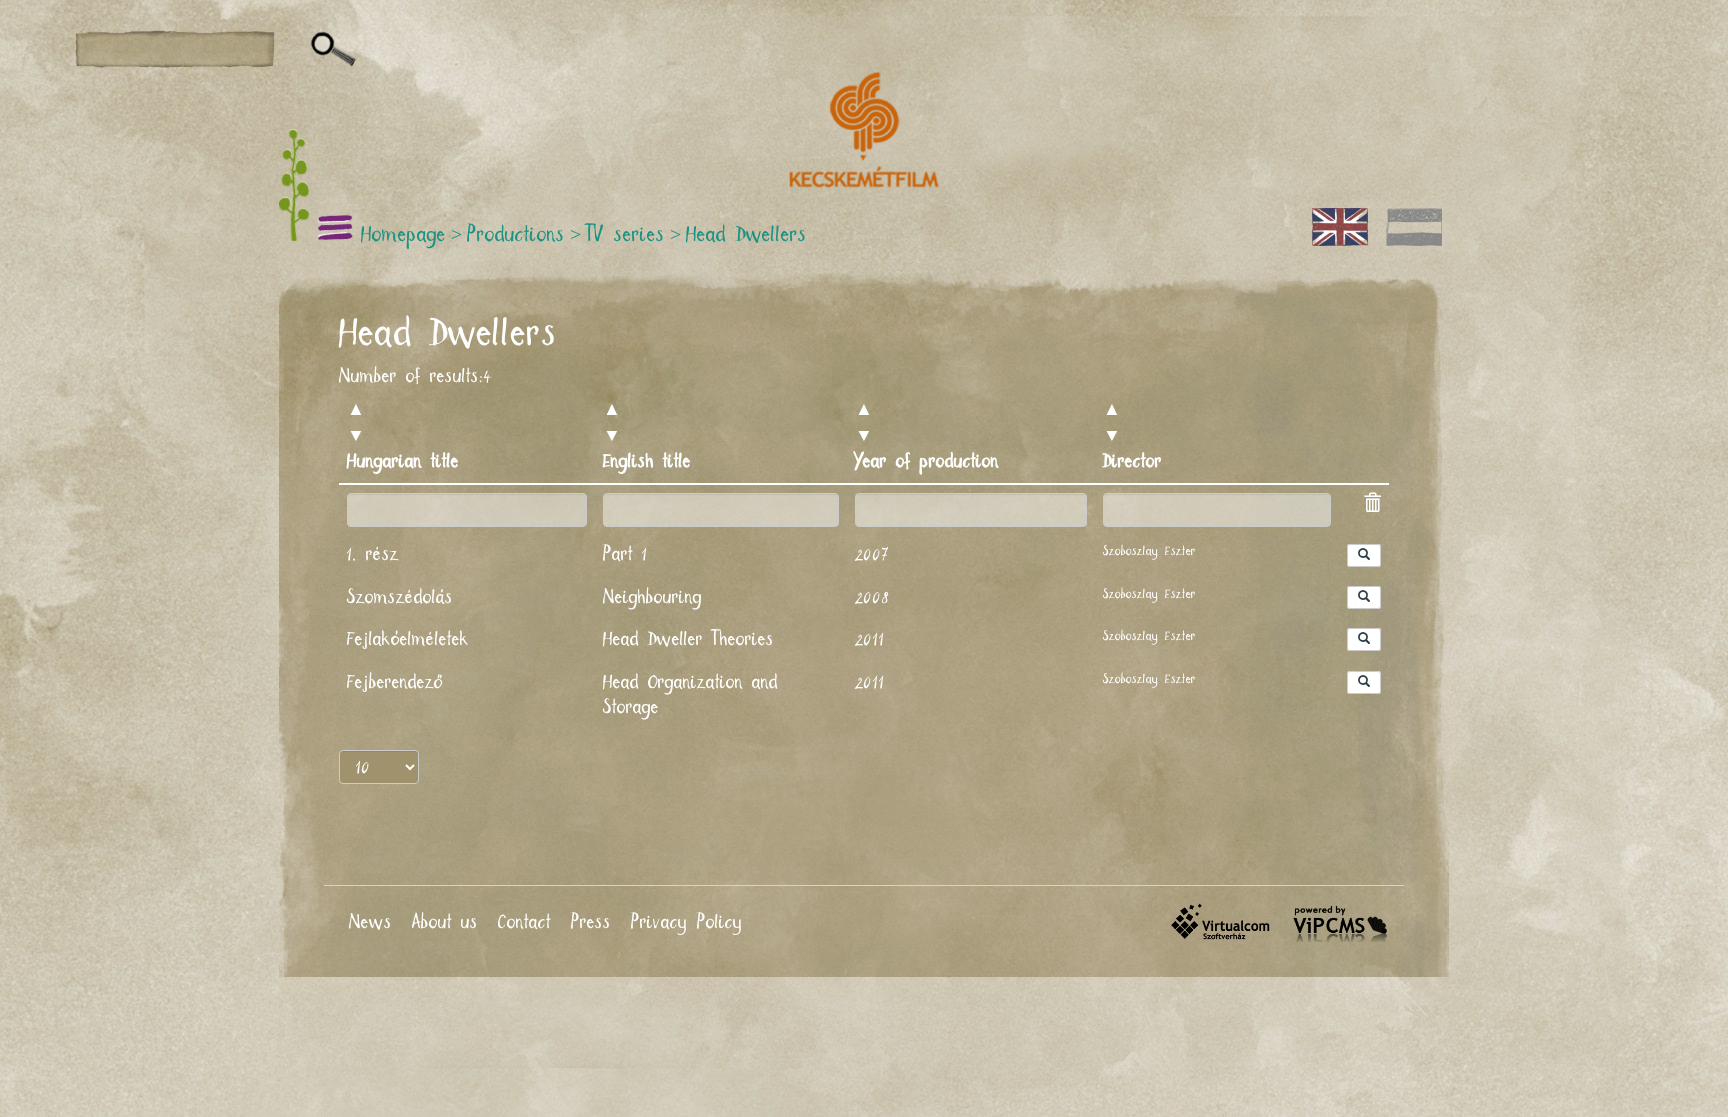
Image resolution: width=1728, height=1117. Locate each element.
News (370, 923)
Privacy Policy (687, 923)
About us (445, 923)
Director (1132, 462)
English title (647, 462)
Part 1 (625, 555)
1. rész (373, 555)
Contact (524, 923)
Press (591, 923)
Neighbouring (652, 598)
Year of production (927, 462)
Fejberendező (395, 683)
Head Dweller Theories (688, 640)
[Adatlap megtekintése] (1364, 555)
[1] (333, 50)
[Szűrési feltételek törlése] (1372, 506)
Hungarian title (403, 462)
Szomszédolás (400, 598)
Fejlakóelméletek (408, 640)
